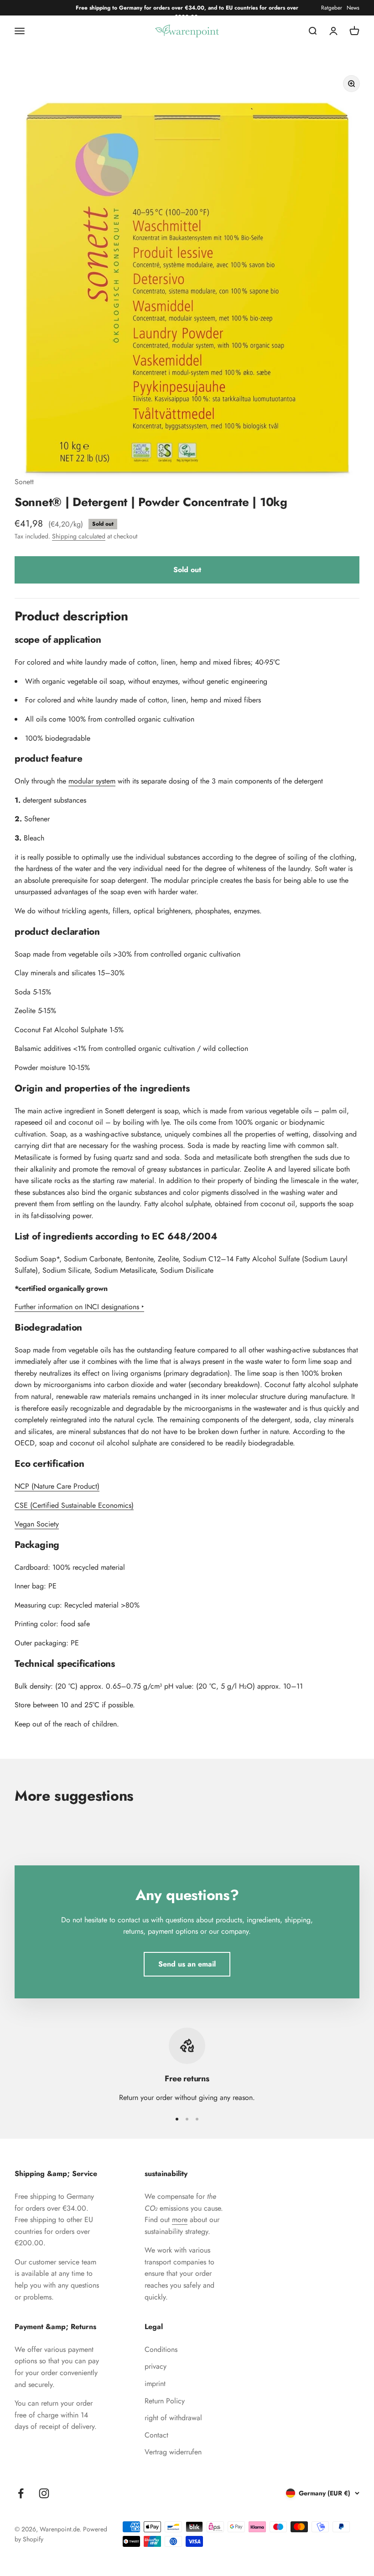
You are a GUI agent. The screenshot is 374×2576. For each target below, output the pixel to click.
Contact (156, 2435)
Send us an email (187, 1964)
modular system (92, 781)
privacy (156, 2366)
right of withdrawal (173, 2418)
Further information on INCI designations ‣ (79, 1307)
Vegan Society (37, 1524)
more (180, 2220)
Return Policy (165, 2401)
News (353, 8)
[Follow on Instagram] (44, 2493)
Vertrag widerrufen (173, 2452)
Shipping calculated (79, 536)
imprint (155, 2384)
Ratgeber (332, 8)
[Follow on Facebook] (21, 2493)
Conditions (161, 2349)
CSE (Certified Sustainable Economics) (74, 1505)
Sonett (24, 482)
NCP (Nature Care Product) (57, 1486)
